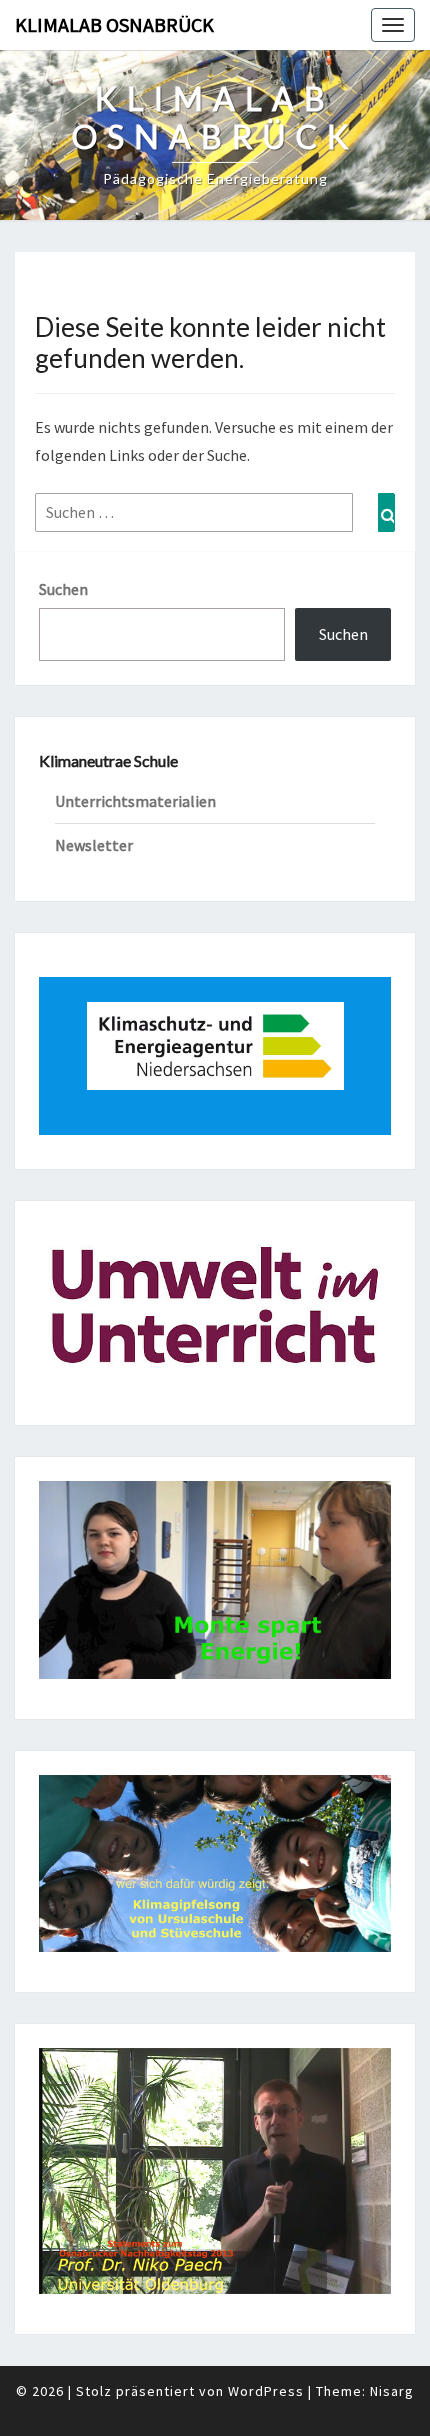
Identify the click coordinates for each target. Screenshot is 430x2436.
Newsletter (94, 845)
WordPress (266, 2391)
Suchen (63, 589)
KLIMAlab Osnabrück (114, 24)
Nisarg (392, 2391)
